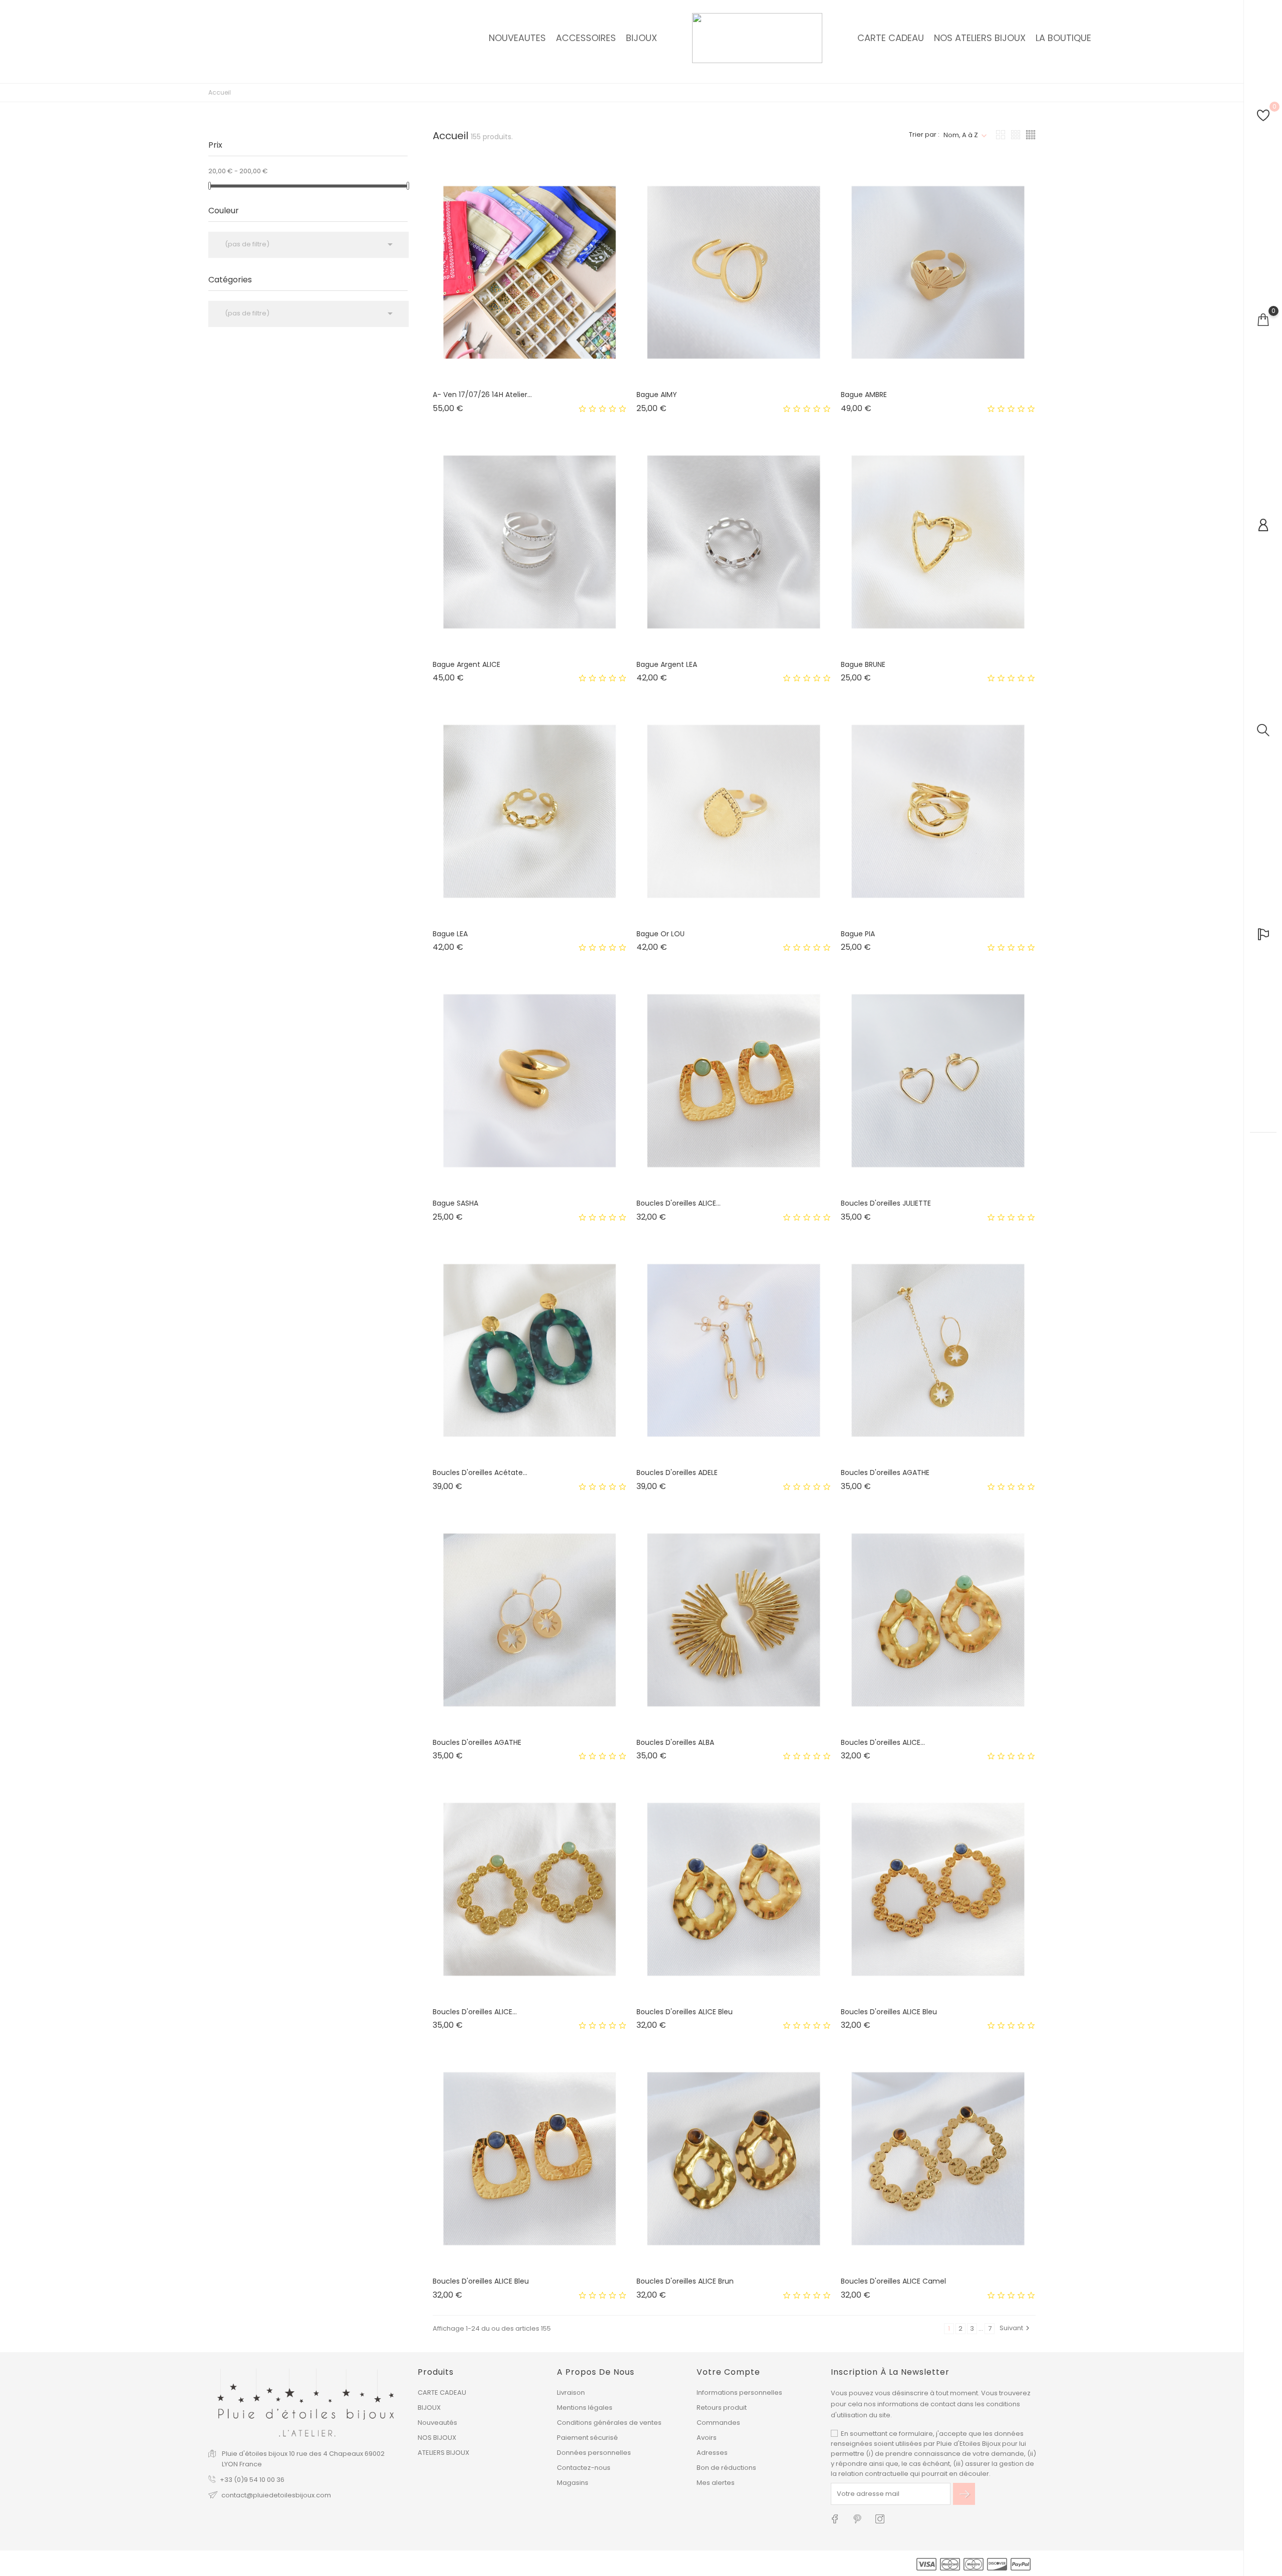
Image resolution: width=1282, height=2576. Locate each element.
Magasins (573, 2483)
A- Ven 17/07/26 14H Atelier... (482, 395)
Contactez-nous (584, 2468)
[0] (1263, 115)
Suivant (1016, 2328)
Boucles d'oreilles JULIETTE (886, 1203)
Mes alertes (716, 2483)
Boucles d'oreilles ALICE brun (685, 2281)
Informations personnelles (739, 2393)
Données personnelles (594, 2453)
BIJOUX (429, 2408)
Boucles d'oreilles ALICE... (679, 1203)
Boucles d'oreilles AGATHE (885, 1473)
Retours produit (722, 2408)
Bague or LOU (661, 934)
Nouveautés (437, 2423)
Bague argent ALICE (466, 664)
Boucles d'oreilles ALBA (675, 1742)
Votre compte (728, 2372)
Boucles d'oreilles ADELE (677, 1473)
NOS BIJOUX (437, 2438)
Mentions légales (585, 2408)
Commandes (718, 2423)
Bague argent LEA (667, 664)
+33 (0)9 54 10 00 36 (252, 2480)
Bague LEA (450, 934)
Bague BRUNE (863, 664)
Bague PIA (858, 934)
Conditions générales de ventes (609, 2423)
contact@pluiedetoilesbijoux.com (276, 2495)
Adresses (712, 2453)
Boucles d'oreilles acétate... (480, 1473)
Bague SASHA (455, 1203)
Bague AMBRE (864, 395)
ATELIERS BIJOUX (443, 2453)
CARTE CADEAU (442, 2393)
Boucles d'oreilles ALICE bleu (685, 2012)
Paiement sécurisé (587, 2438)
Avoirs (707, 2438)
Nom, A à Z (961, 135)
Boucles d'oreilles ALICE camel (893, 2281)
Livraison (571, 2393)
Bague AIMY (657, 395)
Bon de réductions (726, 2468)
